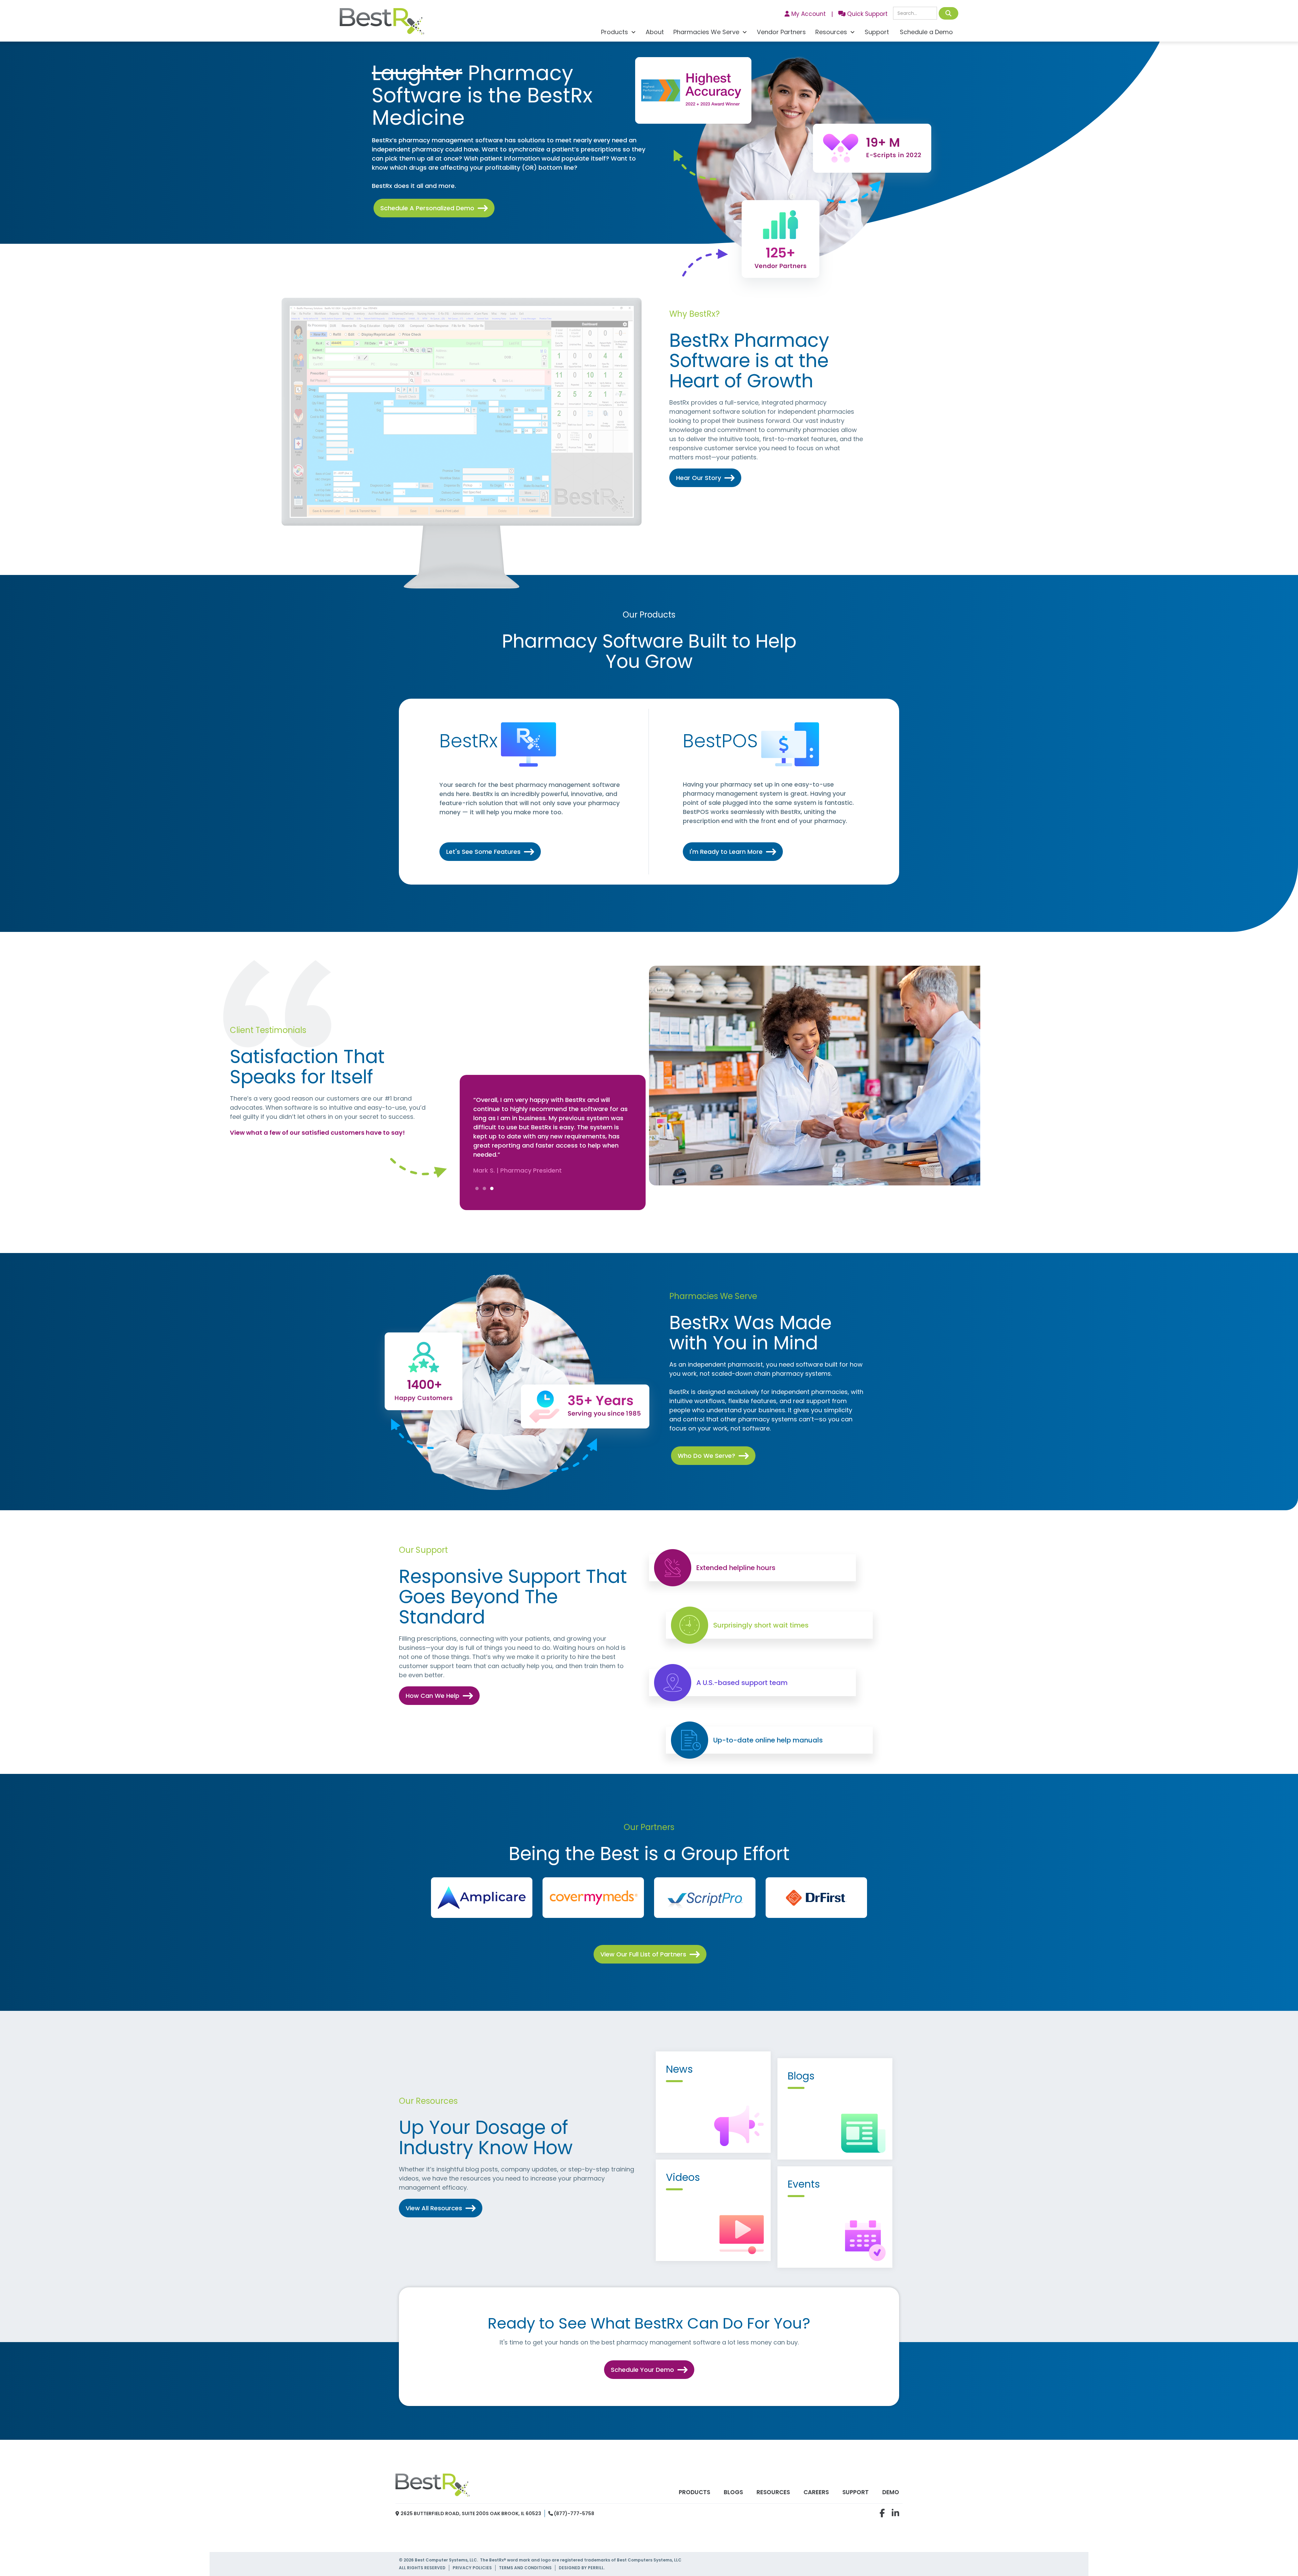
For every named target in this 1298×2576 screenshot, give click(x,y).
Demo (891, 2492)
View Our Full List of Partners (650, 1954)
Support (877, 32)
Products (694, 2492)
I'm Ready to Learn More (733, 852)
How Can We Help (439, 1696)
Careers (816, 2492)
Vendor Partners (781, 32)
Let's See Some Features (490, 852)
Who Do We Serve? (713, 1456)
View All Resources (441, 2208)
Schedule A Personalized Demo (434, 208)
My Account (805, 14)
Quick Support (863, 14)
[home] (382, 23)
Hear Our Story (705, 478)
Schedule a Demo (926, 32)
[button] (619, 33)
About (655, 32)
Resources (773, 2492)
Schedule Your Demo (649, 2370)
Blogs (733, 2492)
